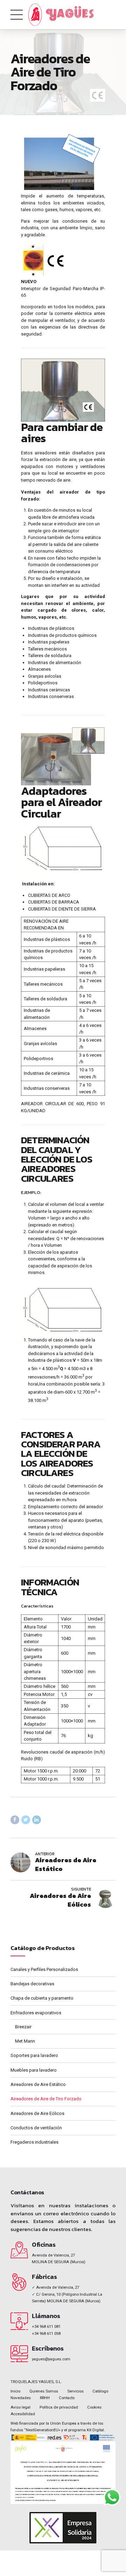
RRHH (45, 2398)
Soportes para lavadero (34, 2055)
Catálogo (100, 2391)
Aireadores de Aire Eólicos (37, 2113)
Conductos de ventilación (36, 2128)
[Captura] (63, 2473)
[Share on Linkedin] (37, 1820)
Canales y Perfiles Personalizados (44, 1969)
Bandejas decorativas (32, 1984)
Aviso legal (20, 2407)
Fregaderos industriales (34, 2142)
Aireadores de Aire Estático (38, 2084)
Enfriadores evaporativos (36, 2013)
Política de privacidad (59, 2407)
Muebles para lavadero (34, 2070)
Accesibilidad (23, 2414)
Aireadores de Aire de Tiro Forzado (46, 2099)
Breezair (23, 2027)
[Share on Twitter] (26, 1820)
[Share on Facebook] (15, 1820)
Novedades (21, 2398)
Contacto (67, 2398)
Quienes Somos (44, 2391)
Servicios (75, 2391)
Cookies (94, 2407)
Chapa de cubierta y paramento (42, 1998)
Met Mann (25, 2041)
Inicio (15, 2391)
